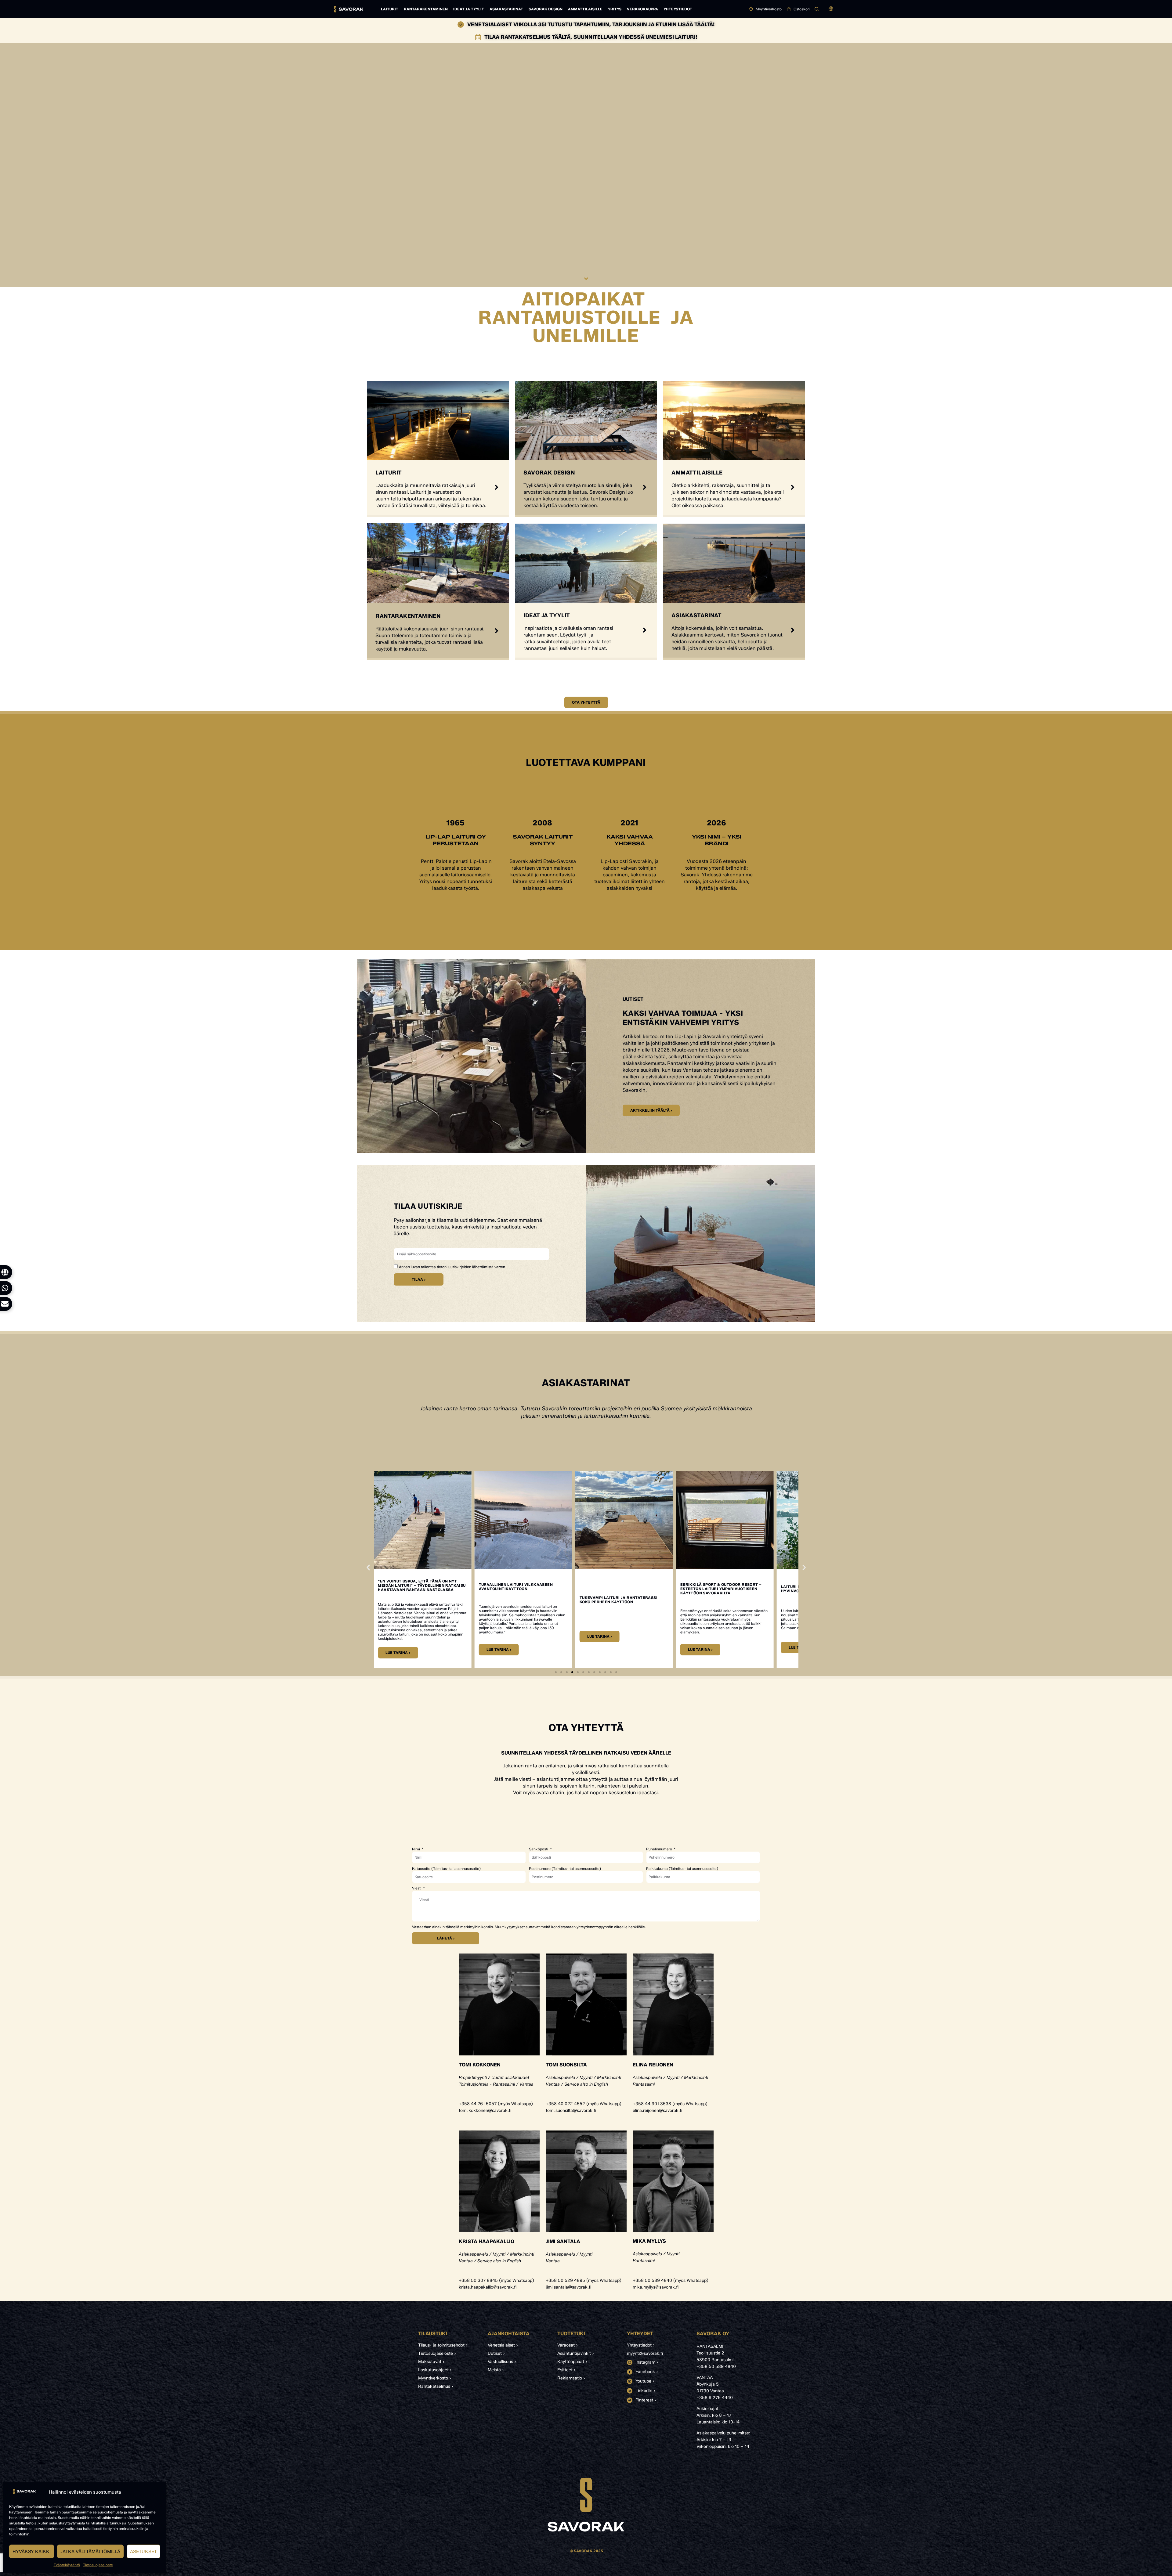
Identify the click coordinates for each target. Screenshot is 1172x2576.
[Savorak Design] (645, 487)
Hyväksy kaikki (32, 2552)
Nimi (416, 1849)
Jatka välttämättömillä (90, 2552)
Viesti (417, 1888)
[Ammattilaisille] (793, 487)
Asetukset (143, 2552)
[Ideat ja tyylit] (645, 630)
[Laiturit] (497, 487)
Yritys (615, 9)
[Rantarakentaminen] (497, 631)
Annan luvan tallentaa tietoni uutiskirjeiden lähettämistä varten (452, 1267)
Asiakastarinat (506, 9)
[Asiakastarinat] (793, 630)
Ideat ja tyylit (469, 9)
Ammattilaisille (585, 9)
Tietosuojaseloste (98, 2565)
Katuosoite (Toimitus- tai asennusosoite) (446, 1869)
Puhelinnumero (660, 1849)
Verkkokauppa (642, 9)
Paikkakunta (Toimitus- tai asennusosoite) (682, 1869)
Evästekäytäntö (67, 2565)
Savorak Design (546, 9)
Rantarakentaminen (426, 9)
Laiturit (390, 9)
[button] (831, 9)
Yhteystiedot (678, 9)
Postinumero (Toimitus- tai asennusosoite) (565, 1869)
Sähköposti (539, 1849)
